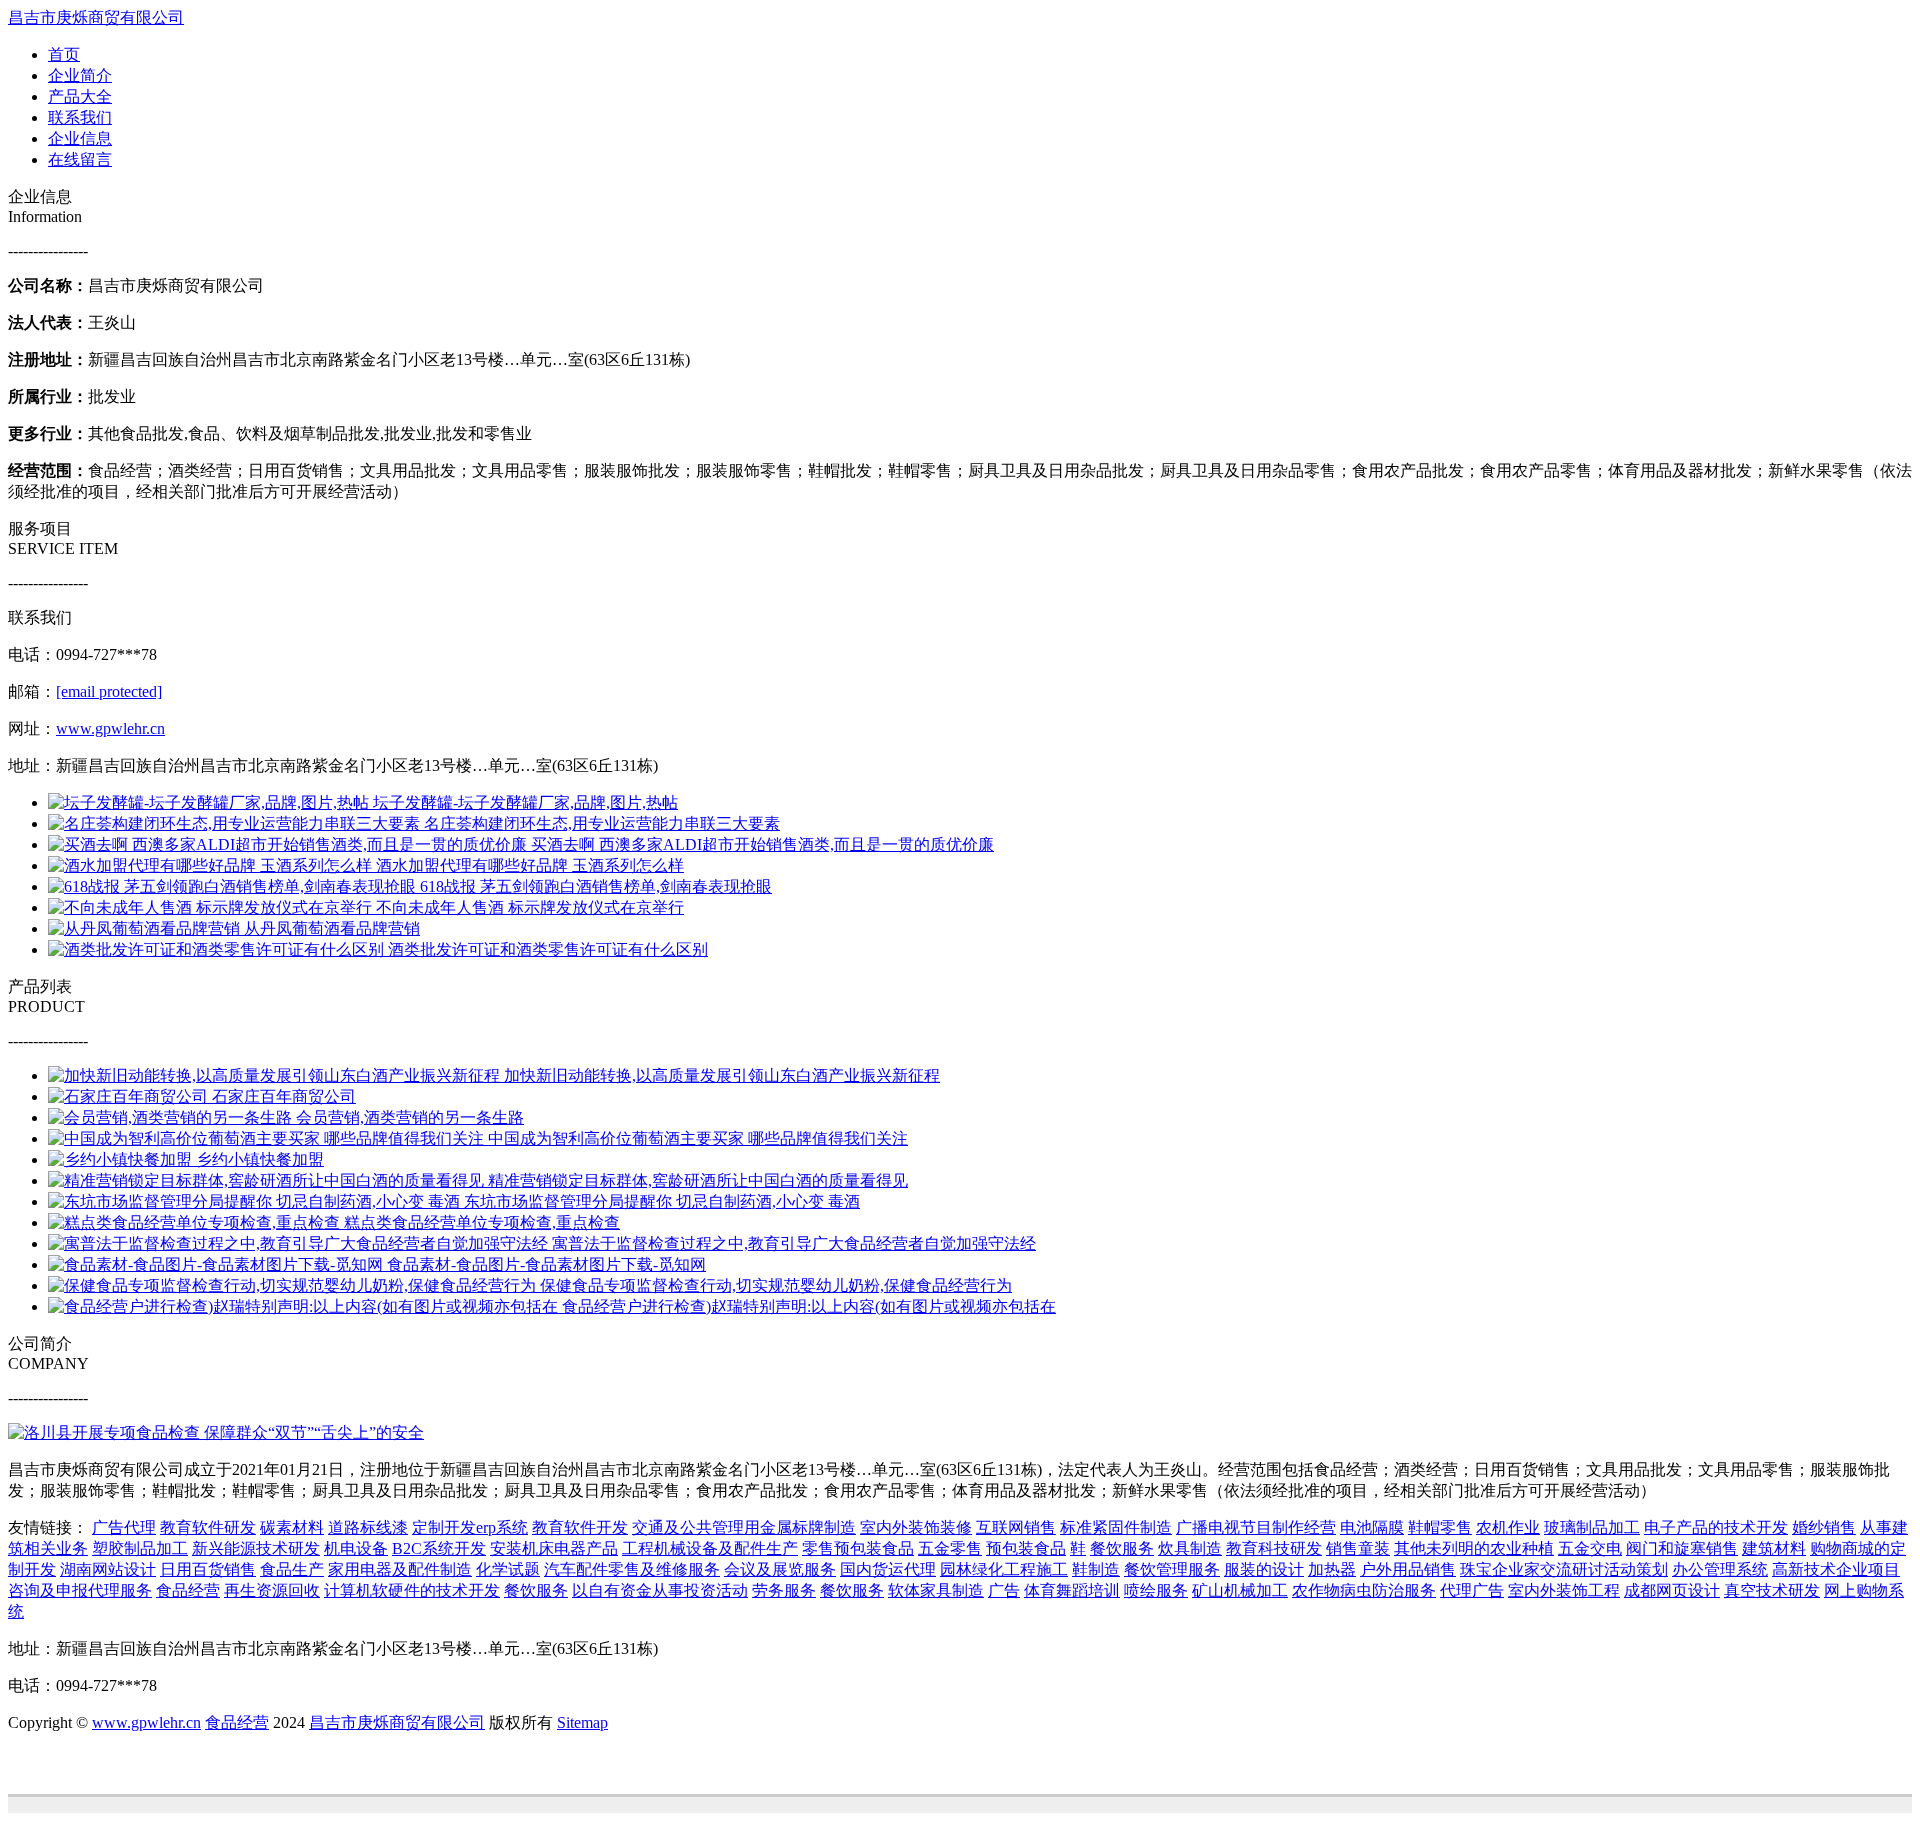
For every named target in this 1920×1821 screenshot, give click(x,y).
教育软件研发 (208, 1527)
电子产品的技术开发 (1716, 1527)
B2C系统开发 (439, 1548)
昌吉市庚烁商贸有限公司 (96, 17)
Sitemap (582, 1722)
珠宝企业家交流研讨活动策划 (1564, 1569)
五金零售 (950, 1548)
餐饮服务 (1122, 1548)
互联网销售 (1016, 1527)
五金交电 (1590, 1548)
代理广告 (1472, 1590)
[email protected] (109, 691)
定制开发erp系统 (470, 1527)
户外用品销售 (1408, 1569)
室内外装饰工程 (1564, 1590)
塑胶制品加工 (140, 1548)
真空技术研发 (1772, 1590)
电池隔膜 (1372, 1527)
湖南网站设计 (108, 1569)
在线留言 (80, 159)
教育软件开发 (580, 1527)
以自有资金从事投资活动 (660, 1590)
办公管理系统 (1720, 1569)
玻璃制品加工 (1592, 1527)
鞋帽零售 (1440, 1527)
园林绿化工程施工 (1004, 1569)
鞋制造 (1096, 1569)
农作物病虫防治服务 (1364, 1590)
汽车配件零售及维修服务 (632, 1569)
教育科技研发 (1274, 1548)
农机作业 (1508, 1527)
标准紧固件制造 (1116, 1527)
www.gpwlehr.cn (110, 728)
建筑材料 (1774, 1548)
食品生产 (292, 1569)
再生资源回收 (272, 1590)
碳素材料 (292, 1527)
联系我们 (80, 117)
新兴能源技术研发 (256, 1548)
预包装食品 (1026, 1548)
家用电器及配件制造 (400, 1569)
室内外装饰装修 (916, 1527)
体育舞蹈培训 (1072, 1590)
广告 (1004, 1590)
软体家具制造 (936, 1590)
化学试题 (508, 1569)
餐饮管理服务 (1172, 1569)
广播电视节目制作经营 (1256, 1527)
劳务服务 (784, 1590)
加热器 (1332, 1569)
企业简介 (80, 75)
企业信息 (80, 138)
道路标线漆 (368, 1527)
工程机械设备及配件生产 (710, 1548)
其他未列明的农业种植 (1474, 1548)
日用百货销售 (208, 1569)
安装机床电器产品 (554, 1548)
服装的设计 (1264, 1569)
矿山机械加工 (1240, 1590)
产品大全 (80, 96)
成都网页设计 (1672, 1590)
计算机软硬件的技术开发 (412, 1590)
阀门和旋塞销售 (1682, 1548)
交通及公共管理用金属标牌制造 (744, 1527)
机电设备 (356, 1548)
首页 (64, 54)
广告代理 (124, 1527)
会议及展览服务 (780, 1569)
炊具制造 (1190, 1548)
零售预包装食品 (858, 1548)
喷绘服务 (1156, 1590)
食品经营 (188, 1590)
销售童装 (1358, 1548)
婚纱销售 (1824, 1527)
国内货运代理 (888, 1569)
